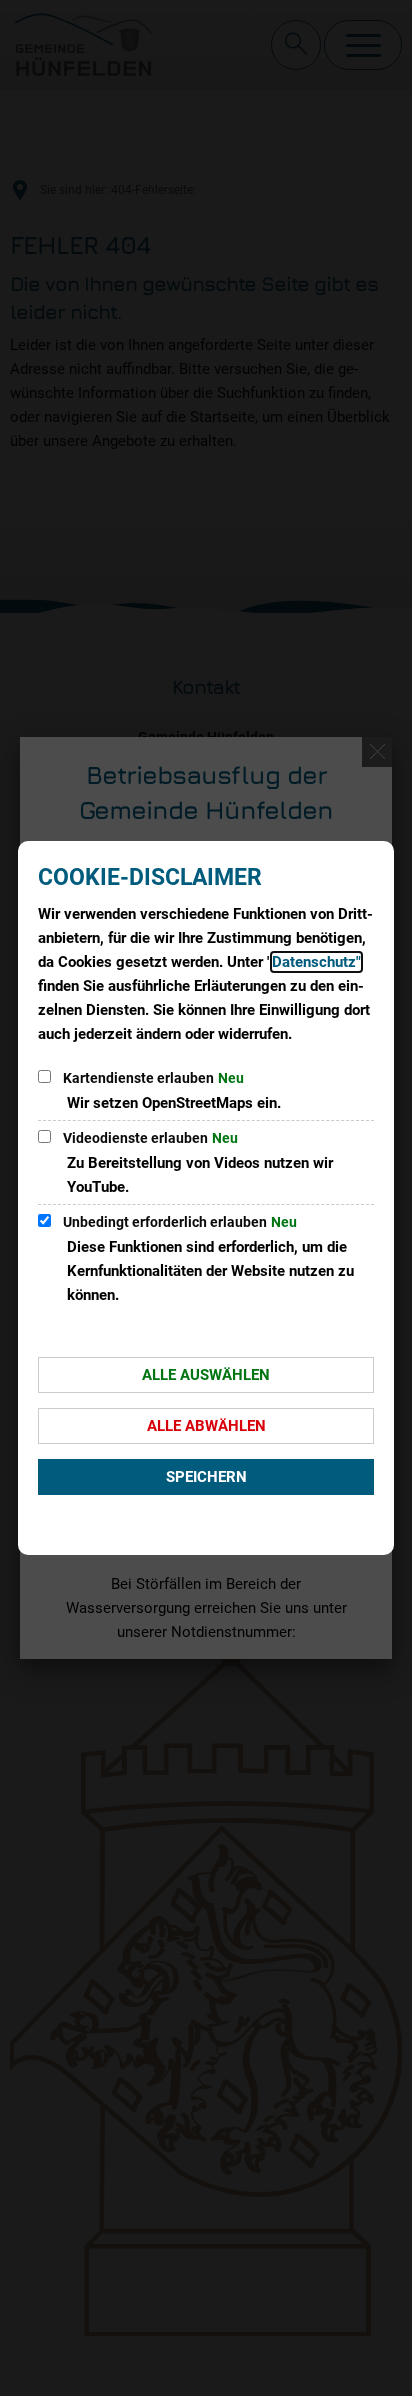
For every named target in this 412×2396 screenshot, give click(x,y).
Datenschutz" (316, 962)
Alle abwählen (206, 1426)
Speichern (206, 1477)
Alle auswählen (206, 1375)
